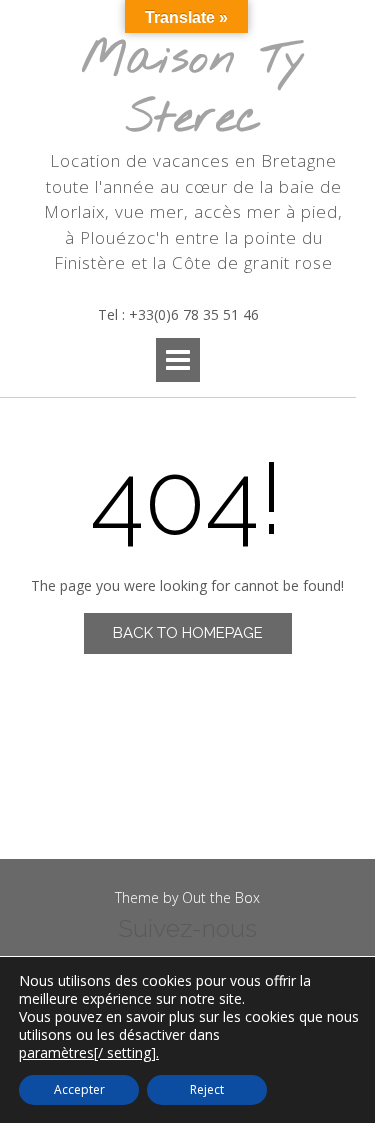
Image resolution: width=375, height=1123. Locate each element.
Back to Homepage (188, 633)
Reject (207, 1089)
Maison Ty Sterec (193, 89)
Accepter (79, 1089)
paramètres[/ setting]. (89, 1053)
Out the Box (221, 897)
